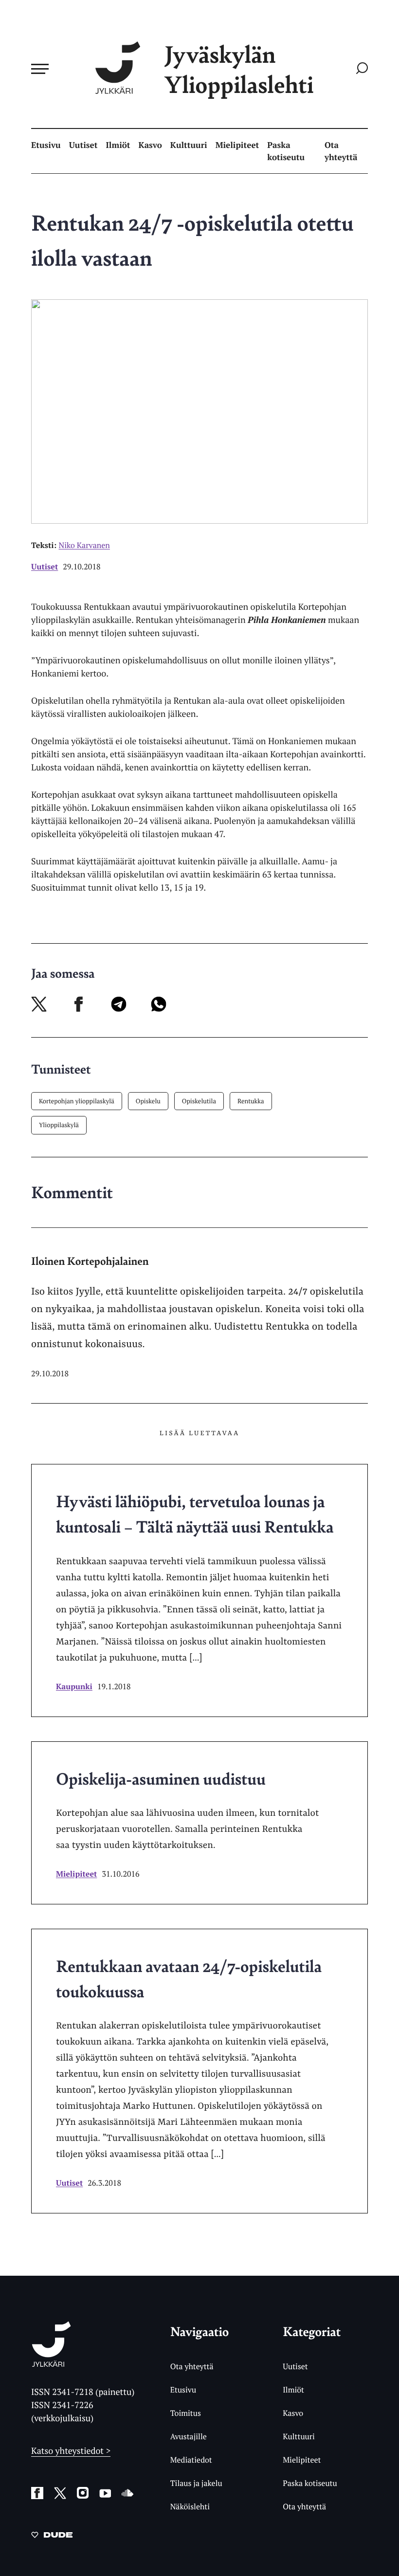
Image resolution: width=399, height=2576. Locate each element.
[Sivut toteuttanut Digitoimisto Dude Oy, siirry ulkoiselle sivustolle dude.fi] (52, 2537)
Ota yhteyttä (341, 151)
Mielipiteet (237, 145)
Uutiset (83, 145)
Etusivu (46, 145)
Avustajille (189, 2436)
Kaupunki (74, 1686)
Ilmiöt (118, 145)
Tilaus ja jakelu (196, 2483)
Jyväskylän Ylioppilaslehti (239, 69)
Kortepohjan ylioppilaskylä (77, 1101)
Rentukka (251, 1101)
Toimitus (186, 2413)
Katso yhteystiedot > (71, 2451)
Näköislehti (190, 2506)
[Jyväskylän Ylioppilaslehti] (51, 2363)
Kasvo (150, 145)
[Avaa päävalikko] (40, 69)
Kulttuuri (189, 145)
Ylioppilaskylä (59, 1125)
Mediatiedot (191, 2460)
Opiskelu (148, 1101)
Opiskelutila (199, 1101)
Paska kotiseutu (286, 151)
